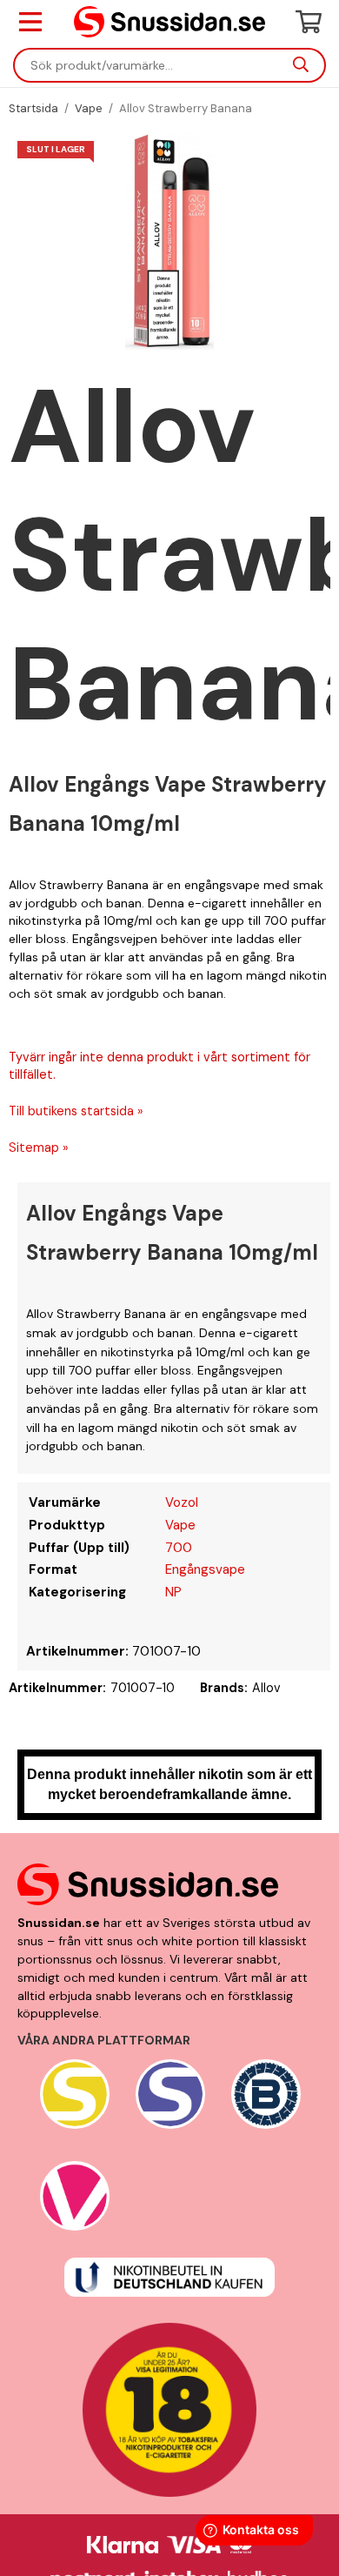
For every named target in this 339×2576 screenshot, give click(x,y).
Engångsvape (205, 1569)
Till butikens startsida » (76, 1111)
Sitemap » (39, 1147)
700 (179, 1548)
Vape (180, 1525)
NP (173, 1592)
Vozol (182, 1502)
